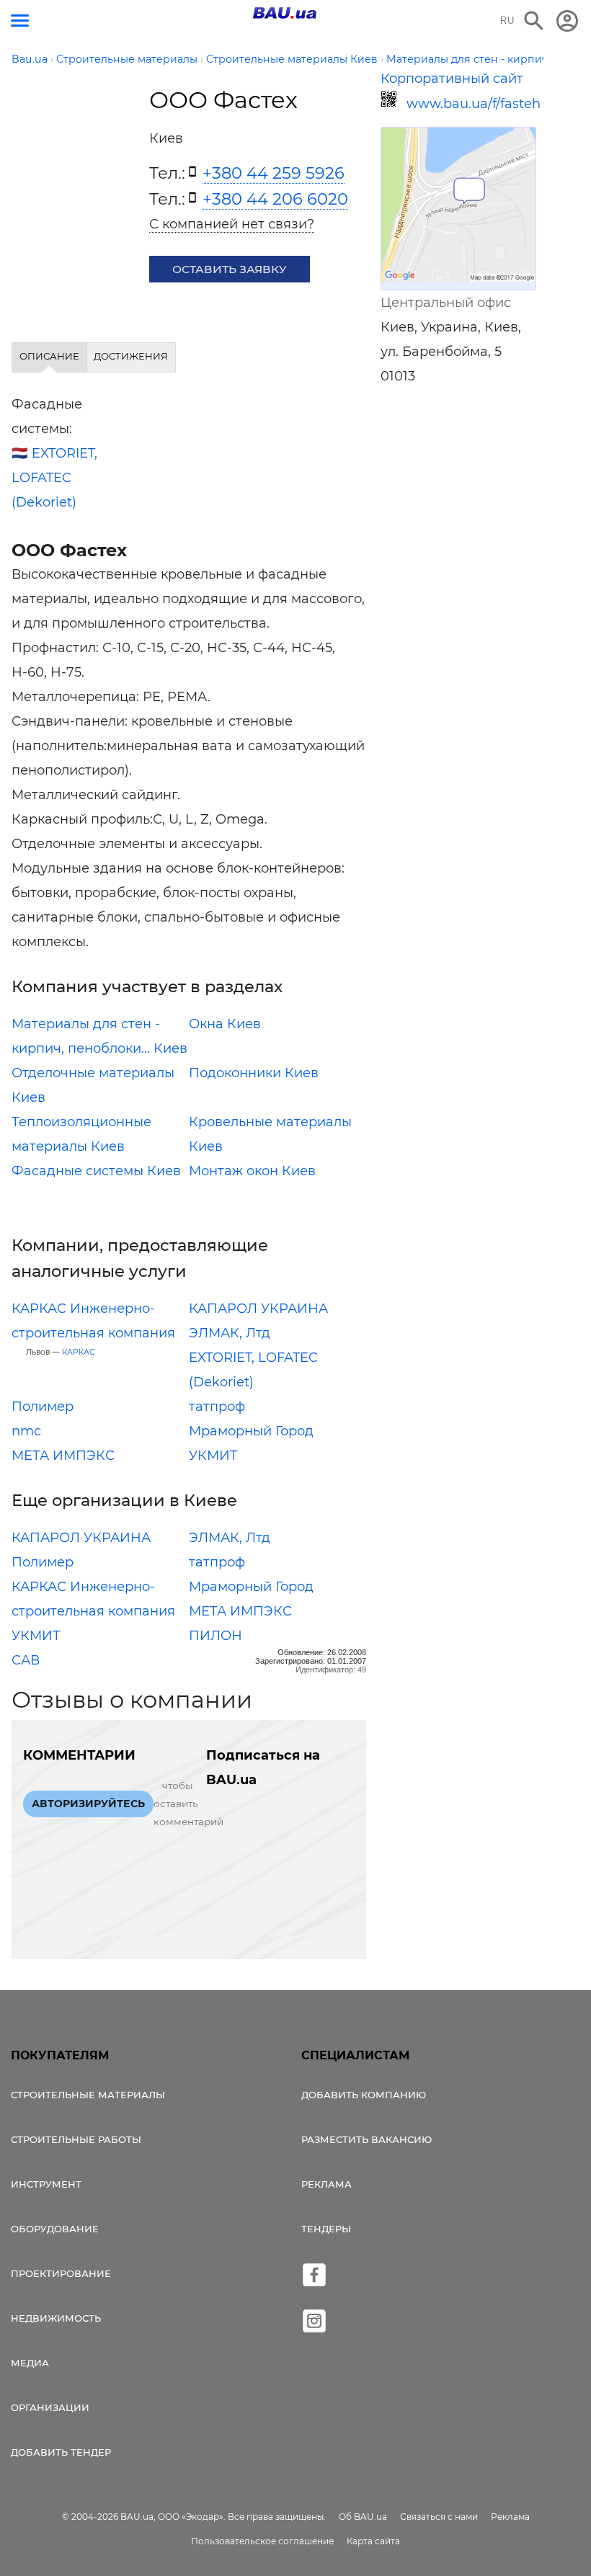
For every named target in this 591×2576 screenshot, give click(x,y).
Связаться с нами (439, 2517)
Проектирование (61, 2273)
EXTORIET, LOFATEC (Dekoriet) (54, 478)
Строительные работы (76, 2139)
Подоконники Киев (254, 1073)
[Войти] (567, 21)
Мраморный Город (251, 1431)
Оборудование (55, 2229)
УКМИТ (213, 1456)
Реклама (326, 2184)
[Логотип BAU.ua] (285, 13)
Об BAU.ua (363, 2517)
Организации (50, 2407)
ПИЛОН (215, 1636)
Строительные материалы (88, 2095)
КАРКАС (79, 1352)
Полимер (43, 1407)
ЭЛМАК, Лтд (230, 1333)
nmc (26, 1431)
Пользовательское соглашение (262, 2541)
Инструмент (46, 2184)
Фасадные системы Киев (96, 1171)
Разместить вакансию (366, 2139)
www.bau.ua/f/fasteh (471, 104)
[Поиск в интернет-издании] (534, 21)
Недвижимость (56, 2318)
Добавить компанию (364, 2095)
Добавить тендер (61, 2452)
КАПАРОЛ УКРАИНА (258, 1309)
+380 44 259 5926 (274, 173)
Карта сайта (373, 2541)
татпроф (217, 1407)
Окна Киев (225, 1024)
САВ (26, 1660)
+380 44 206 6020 (275, 199)
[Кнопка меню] (20, 21)
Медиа (30, 2363)
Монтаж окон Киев (252, 1171)
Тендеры (326, 2229)
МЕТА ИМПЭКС (63, 1456)
